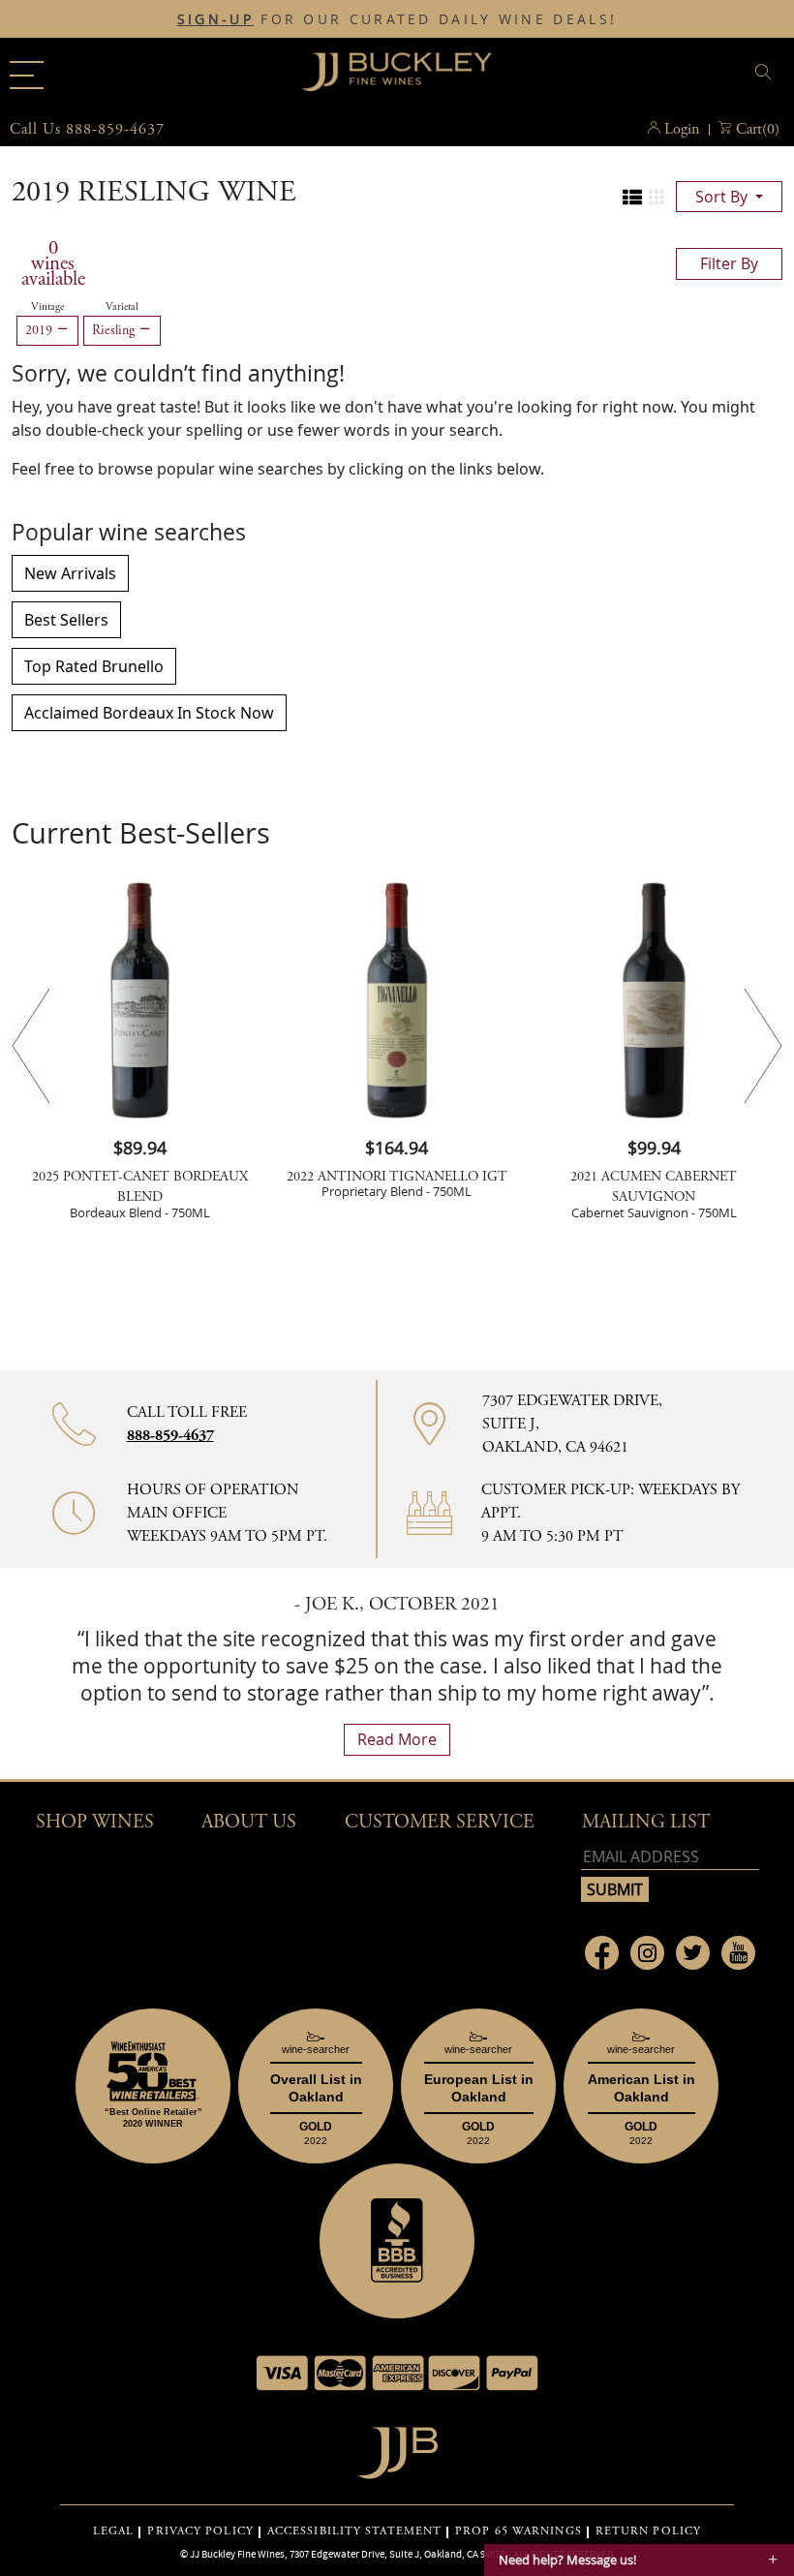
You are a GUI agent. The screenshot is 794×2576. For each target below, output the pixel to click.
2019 (41, 330)
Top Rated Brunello (94, 666)
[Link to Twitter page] (693, 1953)
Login (682, 129)
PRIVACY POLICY (200, 2531)
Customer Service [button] (440, 1822)
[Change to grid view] (657, 198)
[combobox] (654, 75)
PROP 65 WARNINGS (519, 2531)
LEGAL (114, 2531)
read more (397, 1739)
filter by (729, 263)
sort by (723, 197)
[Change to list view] (632, 198)
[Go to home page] (397, 2448)
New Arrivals (70, 573)
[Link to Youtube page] (738, 1953)
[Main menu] (27, 75)
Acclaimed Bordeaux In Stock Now (149, 713)
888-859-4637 (170, 1436)
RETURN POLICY (648, 2531)
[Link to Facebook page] (602, 1953)
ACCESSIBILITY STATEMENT (354, 2531)
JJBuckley (397, 72)
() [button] (758, 129)
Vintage (47, 307)
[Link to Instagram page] (647, 1953)
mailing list (646, 1822)
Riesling (115, 330)
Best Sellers (66, 620)
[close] (766, 72)
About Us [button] (249, 1822)
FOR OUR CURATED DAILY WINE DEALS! (397, 19)
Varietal (122, 307)
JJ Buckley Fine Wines (237, 2554)
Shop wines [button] (95, 1822)
